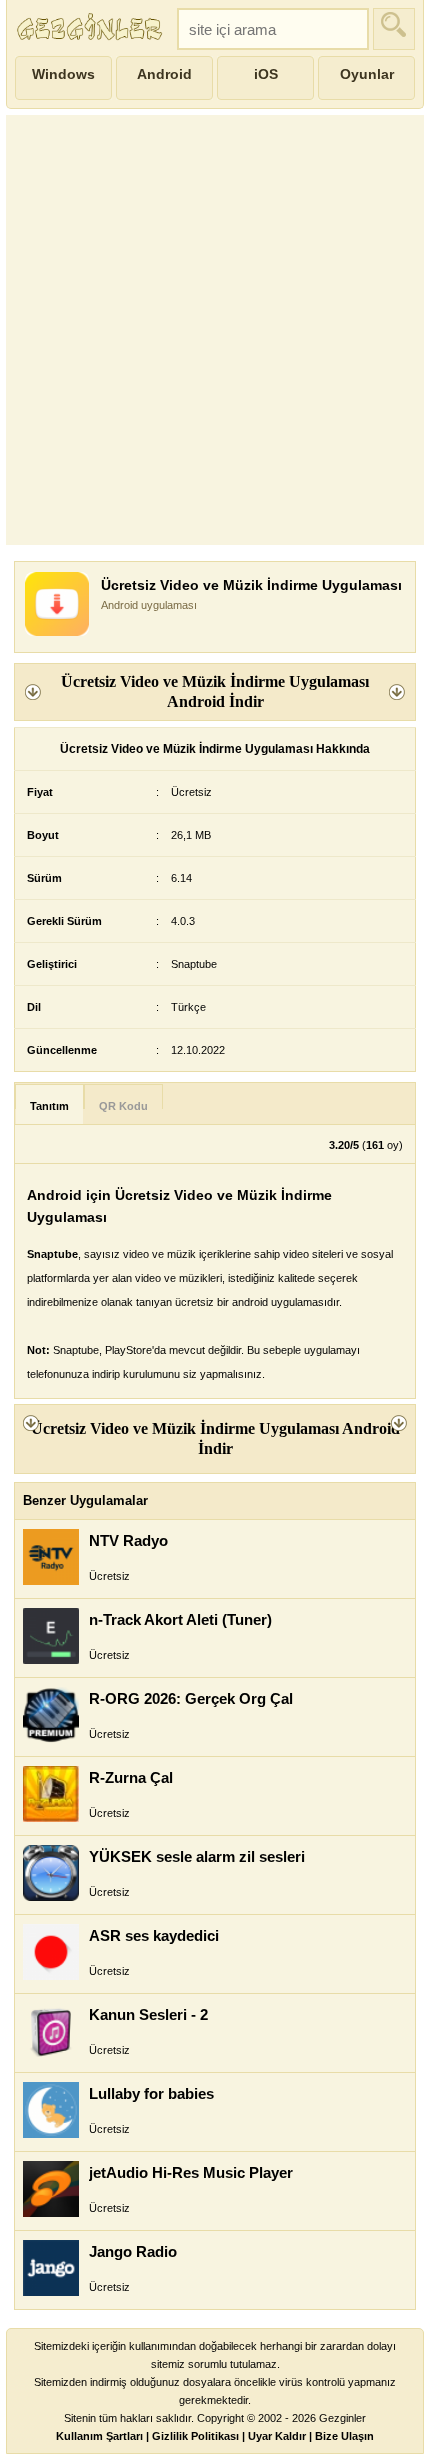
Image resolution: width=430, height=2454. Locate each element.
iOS (266, 74)
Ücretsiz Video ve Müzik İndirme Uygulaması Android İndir (215, 691)
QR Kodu (123, 1106)
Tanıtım (49, 1106)
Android (164, 74)
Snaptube (194, 964)
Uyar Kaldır (277, 2436)
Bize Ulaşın (344, 2436)
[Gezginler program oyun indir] (92, 29)
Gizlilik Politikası (195, 2436)
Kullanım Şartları (99, 2436)
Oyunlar (367, 74)
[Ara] (394, 29)
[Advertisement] (215, 330)
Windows (63, 74)
